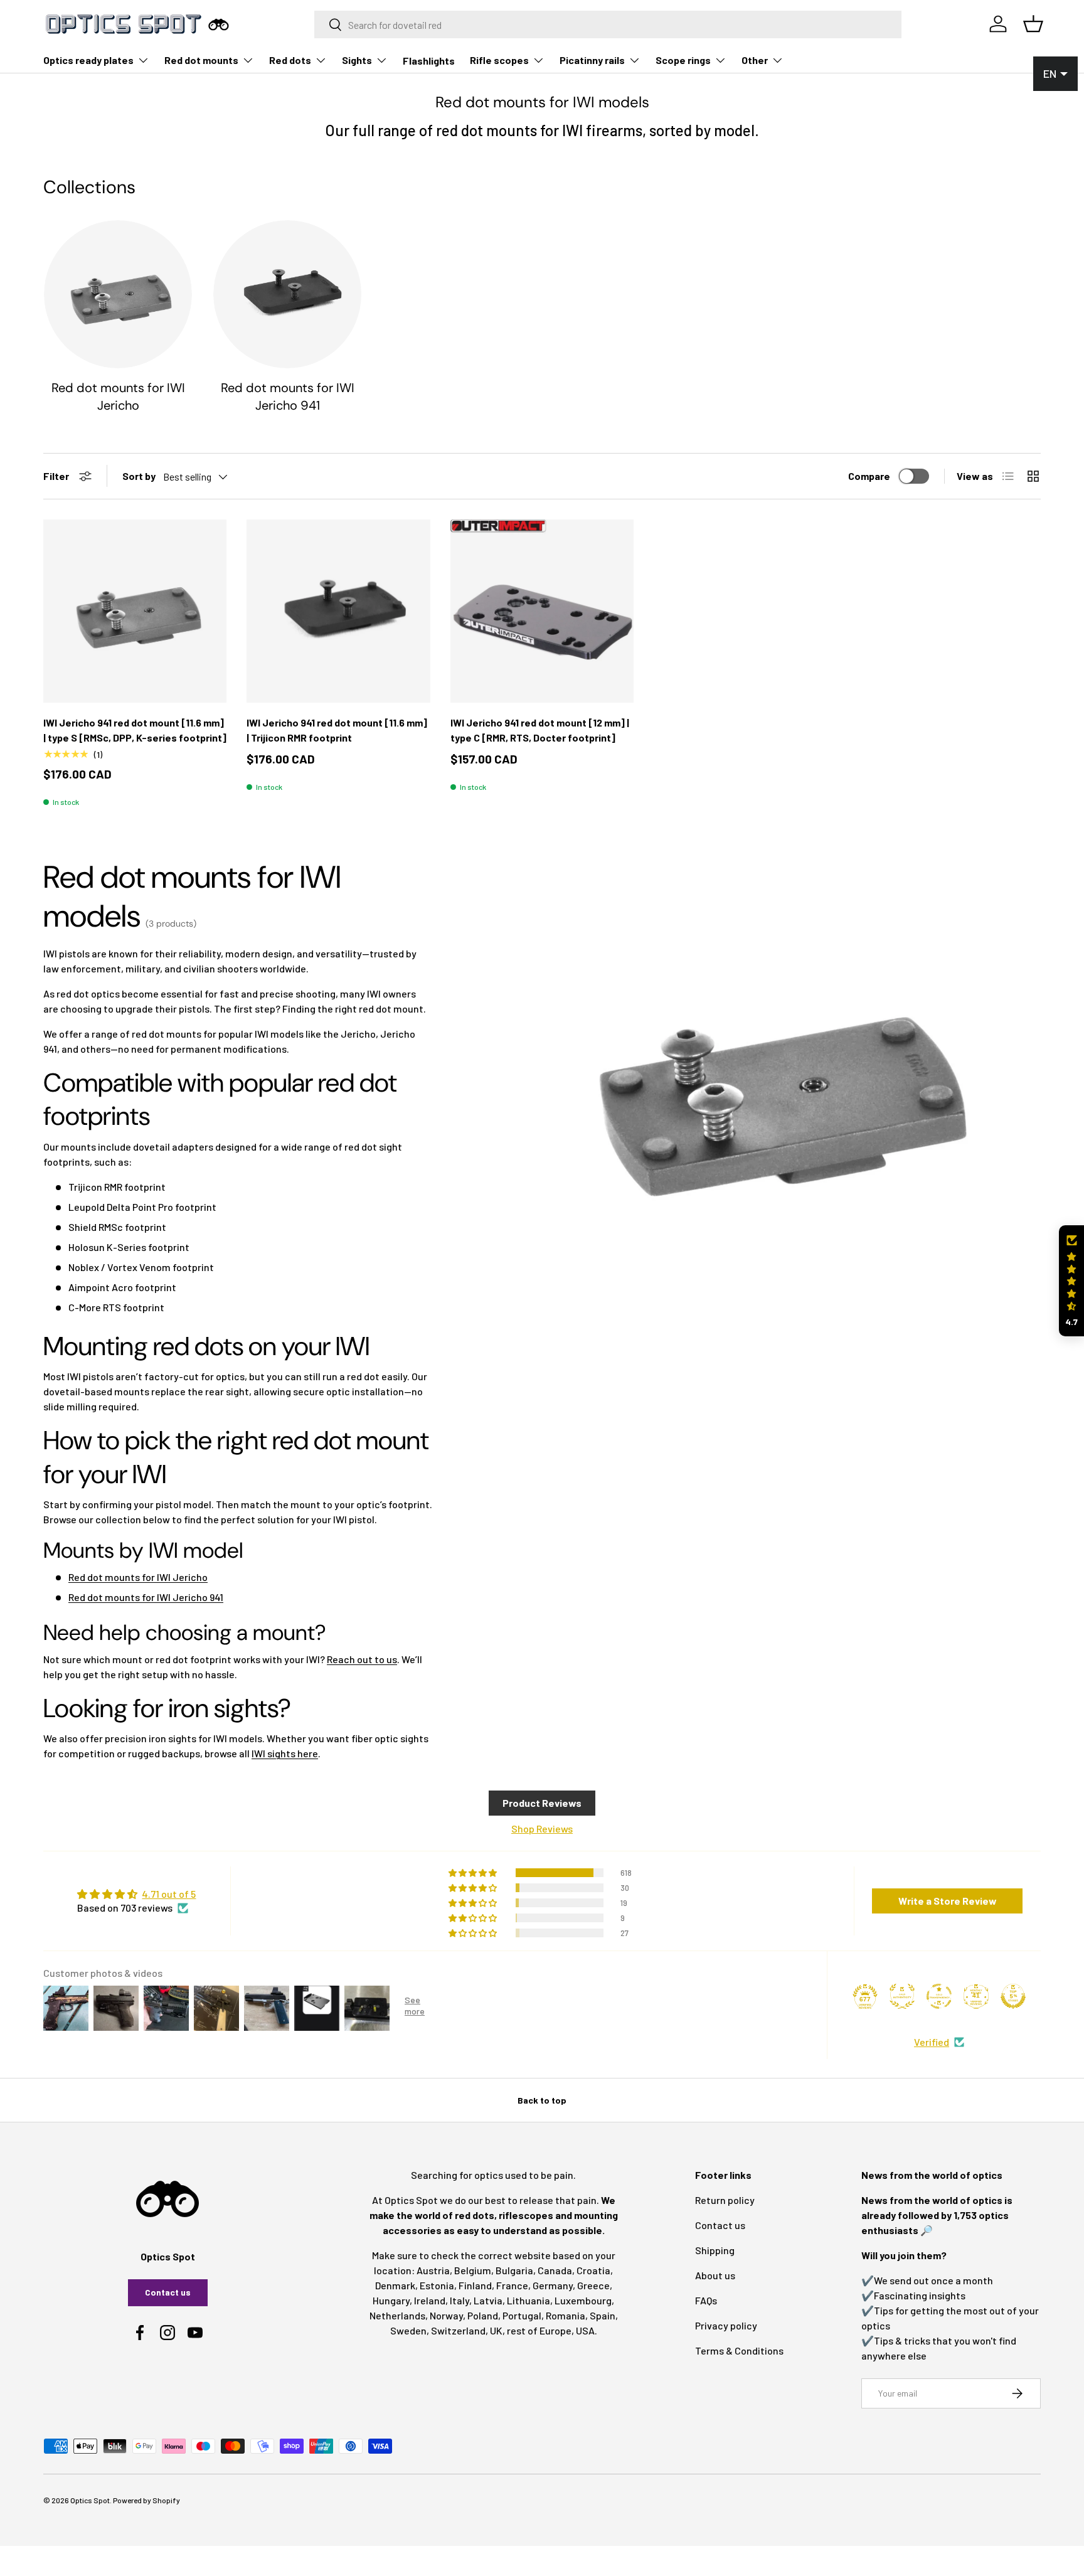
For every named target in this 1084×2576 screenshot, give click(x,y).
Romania (566, 2315)
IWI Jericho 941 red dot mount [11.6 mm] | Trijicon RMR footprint (337, 730)
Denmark (395, 2285)
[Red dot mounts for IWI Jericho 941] (287, 294)
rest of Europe (539, 2330)
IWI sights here (285, 1753)
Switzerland (458, 2330)
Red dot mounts (201, 60)
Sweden (408, 2330)
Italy (460, 2300)
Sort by (139, 476)
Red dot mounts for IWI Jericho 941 (288, 397)
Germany (553, 2285)
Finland (475, 2285)
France (512, 2285)
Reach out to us (362, 1659)
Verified (932, 2042)
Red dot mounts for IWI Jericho (118, 397)
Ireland (430, 2300)
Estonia (437, 2285)
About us (715, 2275)
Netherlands (397, 2315)
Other (755, 60)
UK (496, 2330)
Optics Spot (90, 2500)
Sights (357, 60)
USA (585, 2330)
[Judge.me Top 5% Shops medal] (1013, 1996)
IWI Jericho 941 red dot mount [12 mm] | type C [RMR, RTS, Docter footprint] (540, 730)
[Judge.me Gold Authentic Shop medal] (902, 1996)
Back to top (542, 2100)
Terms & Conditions (739, 2350)
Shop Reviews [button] (542, 1828)
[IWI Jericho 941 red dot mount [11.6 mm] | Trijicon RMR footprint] (338, 611)
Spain (603, 2315)
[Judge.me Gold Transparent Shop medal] (939, 1996)
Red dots (290, 60)
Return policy (725, 2200)
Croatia (593, 2270)
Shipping (715, 2250)
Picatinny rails (592, 60)
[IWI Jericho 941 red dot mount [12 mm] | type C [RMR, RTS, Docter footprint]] (542, 611)
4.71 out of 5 (169, 1894)
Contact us (168, 2292)
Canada (555, 2270)
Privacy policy (726, 2325)
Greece (593, 2285)
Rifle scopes (499, 60)
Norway (446, 2315)
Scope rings (683, 60)
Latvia (488, 2300)
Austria (433, 2270)
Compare (869, 476)
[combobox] (608, 24)
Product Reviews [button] (542, 1803)
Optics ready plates (88, 60)
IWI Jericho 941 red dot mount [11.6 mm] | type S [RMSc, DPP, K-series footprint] (135, 730)
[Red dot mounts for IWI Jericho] (118, 294)
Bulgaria (514, 2270)
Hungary (391, 2300)
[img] (136, 1894)
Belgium (473, 2270)
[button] (1071, 1281)
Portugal (522, 2315)
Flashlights (429, 61)
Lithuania (529, 2300)
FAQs (706, 2300)
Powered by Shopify (146, 2500)
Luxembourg (583, 2300)
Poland (483, 2315)
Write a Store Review (948, 1901)
